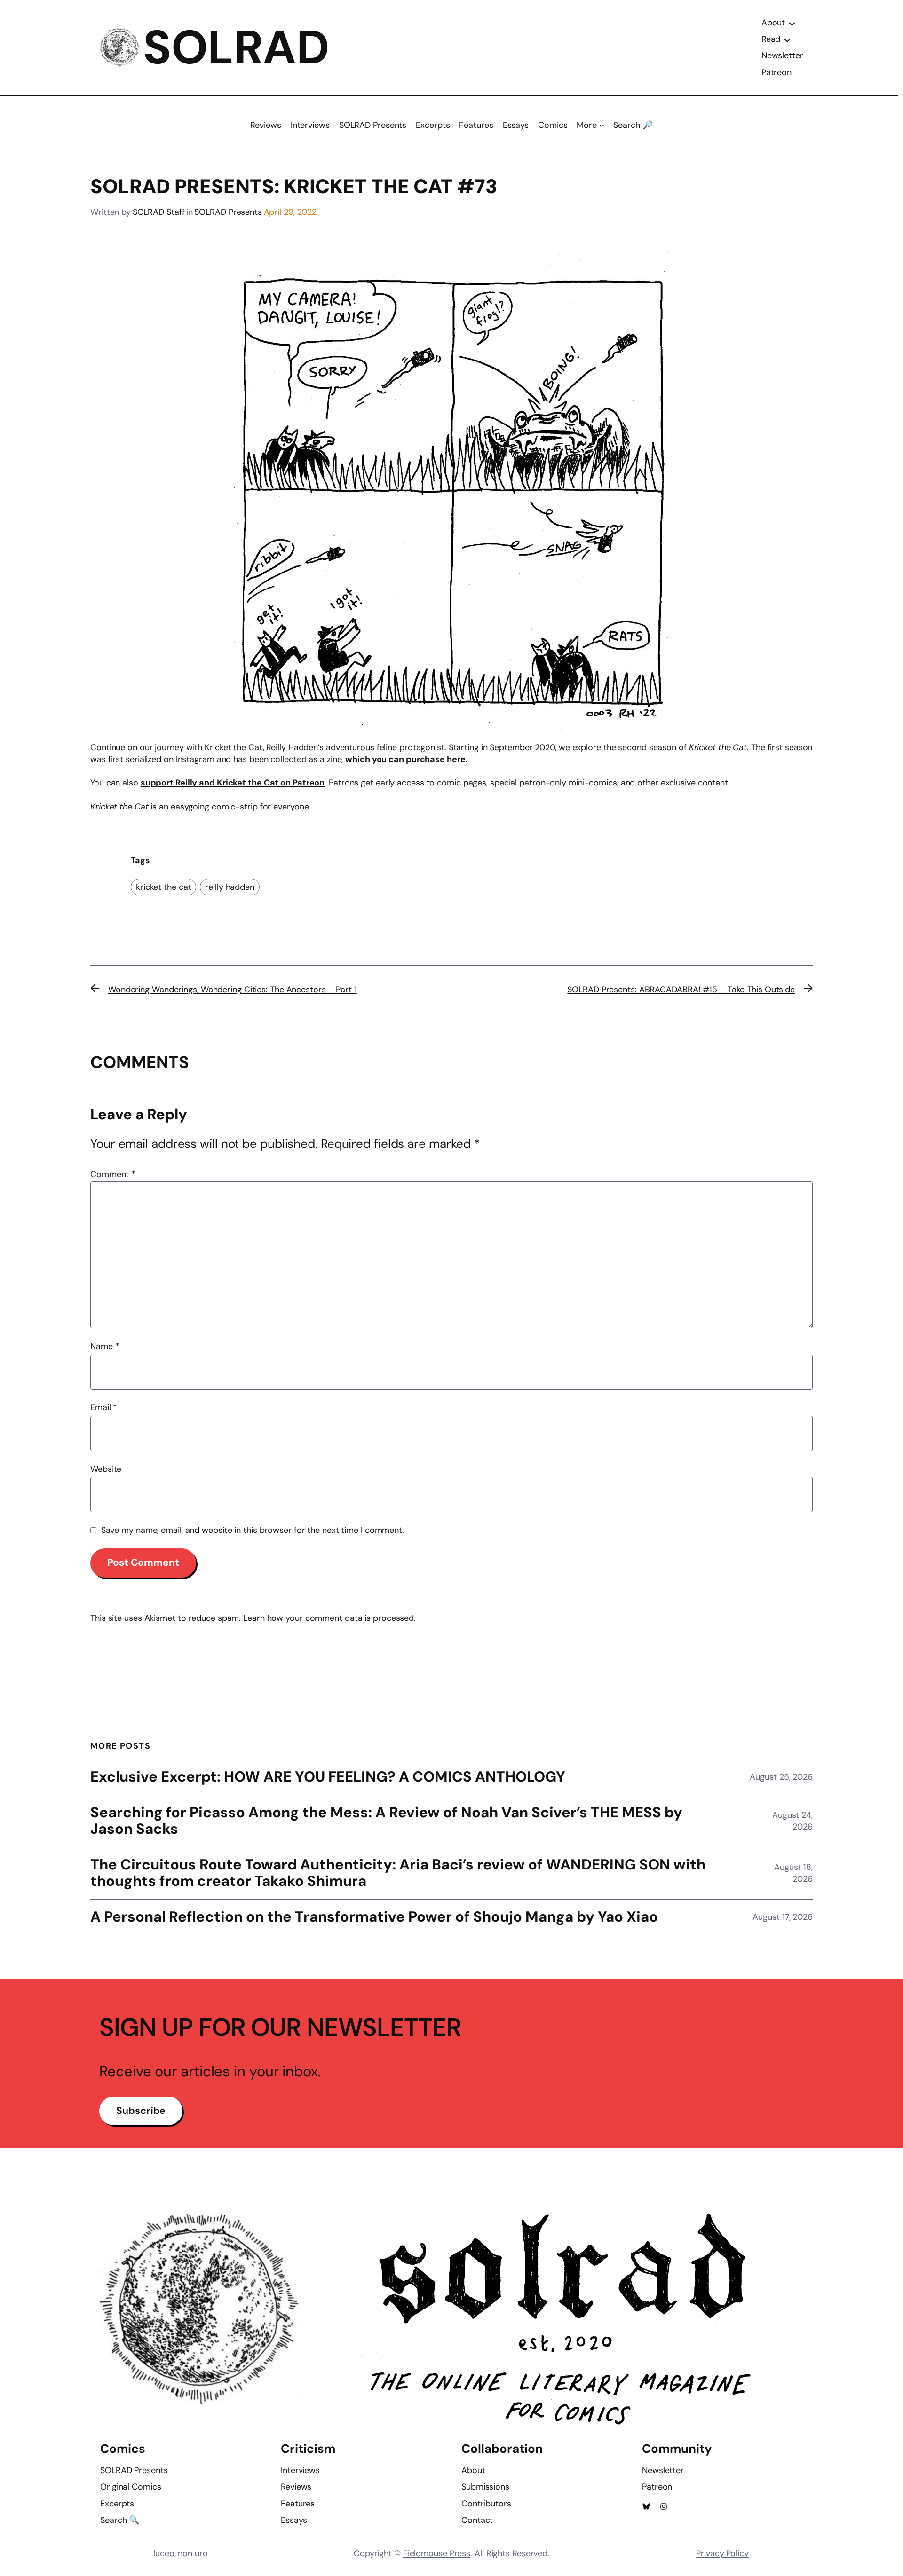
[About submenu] (792, 23)
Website (106, 1469)
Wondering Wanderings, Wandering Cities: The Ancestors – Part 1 (233, 990)
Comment (113, 1174)
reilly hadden (230, 887)
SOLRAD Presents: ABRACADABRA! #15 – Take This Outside (681, 990)
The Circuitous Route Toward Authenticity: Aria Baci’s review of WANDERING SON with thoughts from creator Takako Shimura (398, 1873)
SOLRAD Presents (228, 212)
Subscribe (141, 2111)
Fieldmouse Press (437, 2553)
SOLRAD (236, 47)
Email (104, 1407)
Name (105, 1346)
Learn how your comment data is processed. (329, 1618)
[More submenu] (602, 125)
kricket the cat (164, 887)
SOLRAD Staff (159, 212)
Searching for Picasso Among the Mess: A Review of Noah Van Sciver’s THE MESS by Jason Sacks (386, 1821)
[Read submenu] (787, 39)
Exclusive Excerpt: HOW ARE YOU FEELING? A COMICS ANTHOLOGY (328, 1777)
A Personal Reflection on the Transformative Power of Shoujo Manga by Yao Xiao (374, 1917)
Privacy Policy (722, 2553)
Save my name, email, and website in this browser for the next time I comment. (253, 1530)
